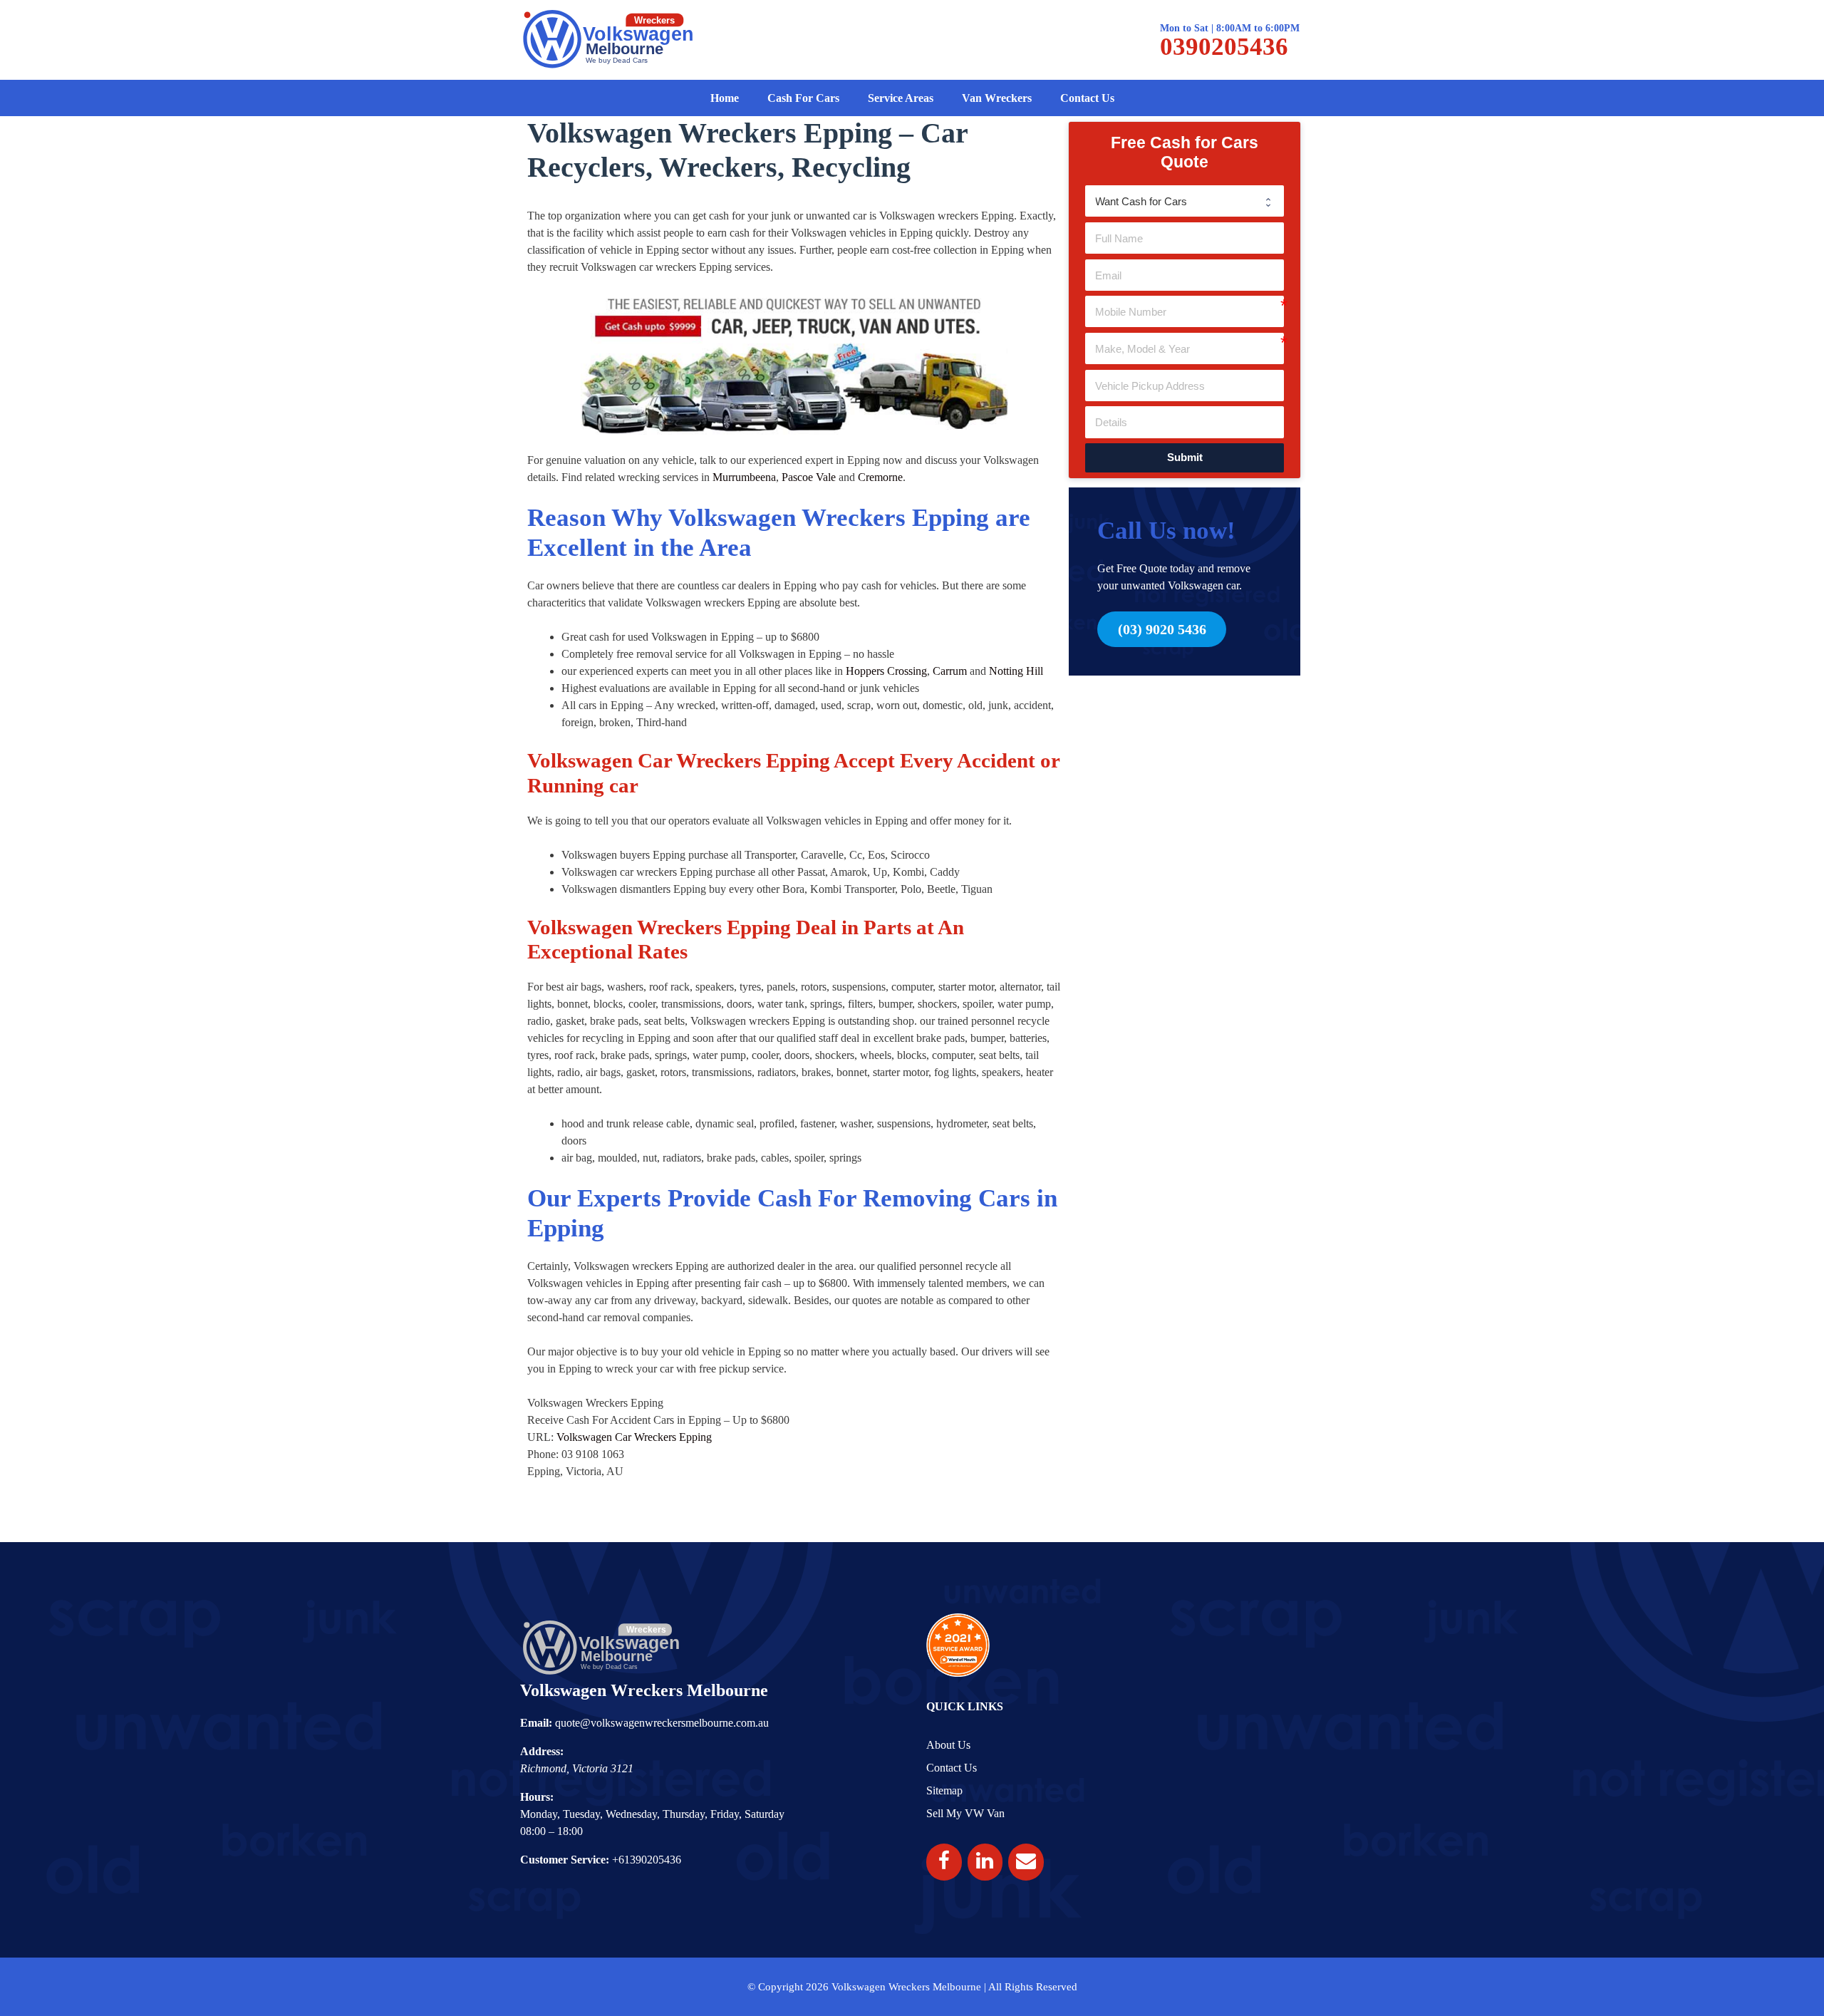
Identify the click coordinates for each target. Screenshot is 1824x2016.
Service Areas (901, 98)
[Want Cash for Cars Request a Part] (1185, 201)
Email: (536, 1723)
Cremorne (880, 477)
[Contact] (1026, 1862)
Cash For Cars (803, 98)
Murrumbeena (744, 477)
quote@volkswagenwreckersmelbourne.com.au (662, 1723)
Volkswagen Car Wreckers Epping (634, 1437)
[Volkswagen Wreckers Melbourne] (609, 39)
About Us (948, 1745)
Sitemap (944, 1790)
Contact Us (1087, 98)
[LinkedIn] (985, 1862)
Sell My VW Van (965, 1813)
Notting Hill (1016, 671)
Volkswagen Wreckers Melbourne (644, 1690)
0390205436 (1224, 47)
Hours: (537, 1797)
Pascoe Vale (809, 477)
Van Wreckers (997, 98)
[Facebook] (944, 1862)
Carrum (950, 671)
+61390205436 (647, 1860)
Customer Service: (565, 1860)
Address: (542, 1751)
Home (725, 98)
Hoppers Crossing (886, 671)
